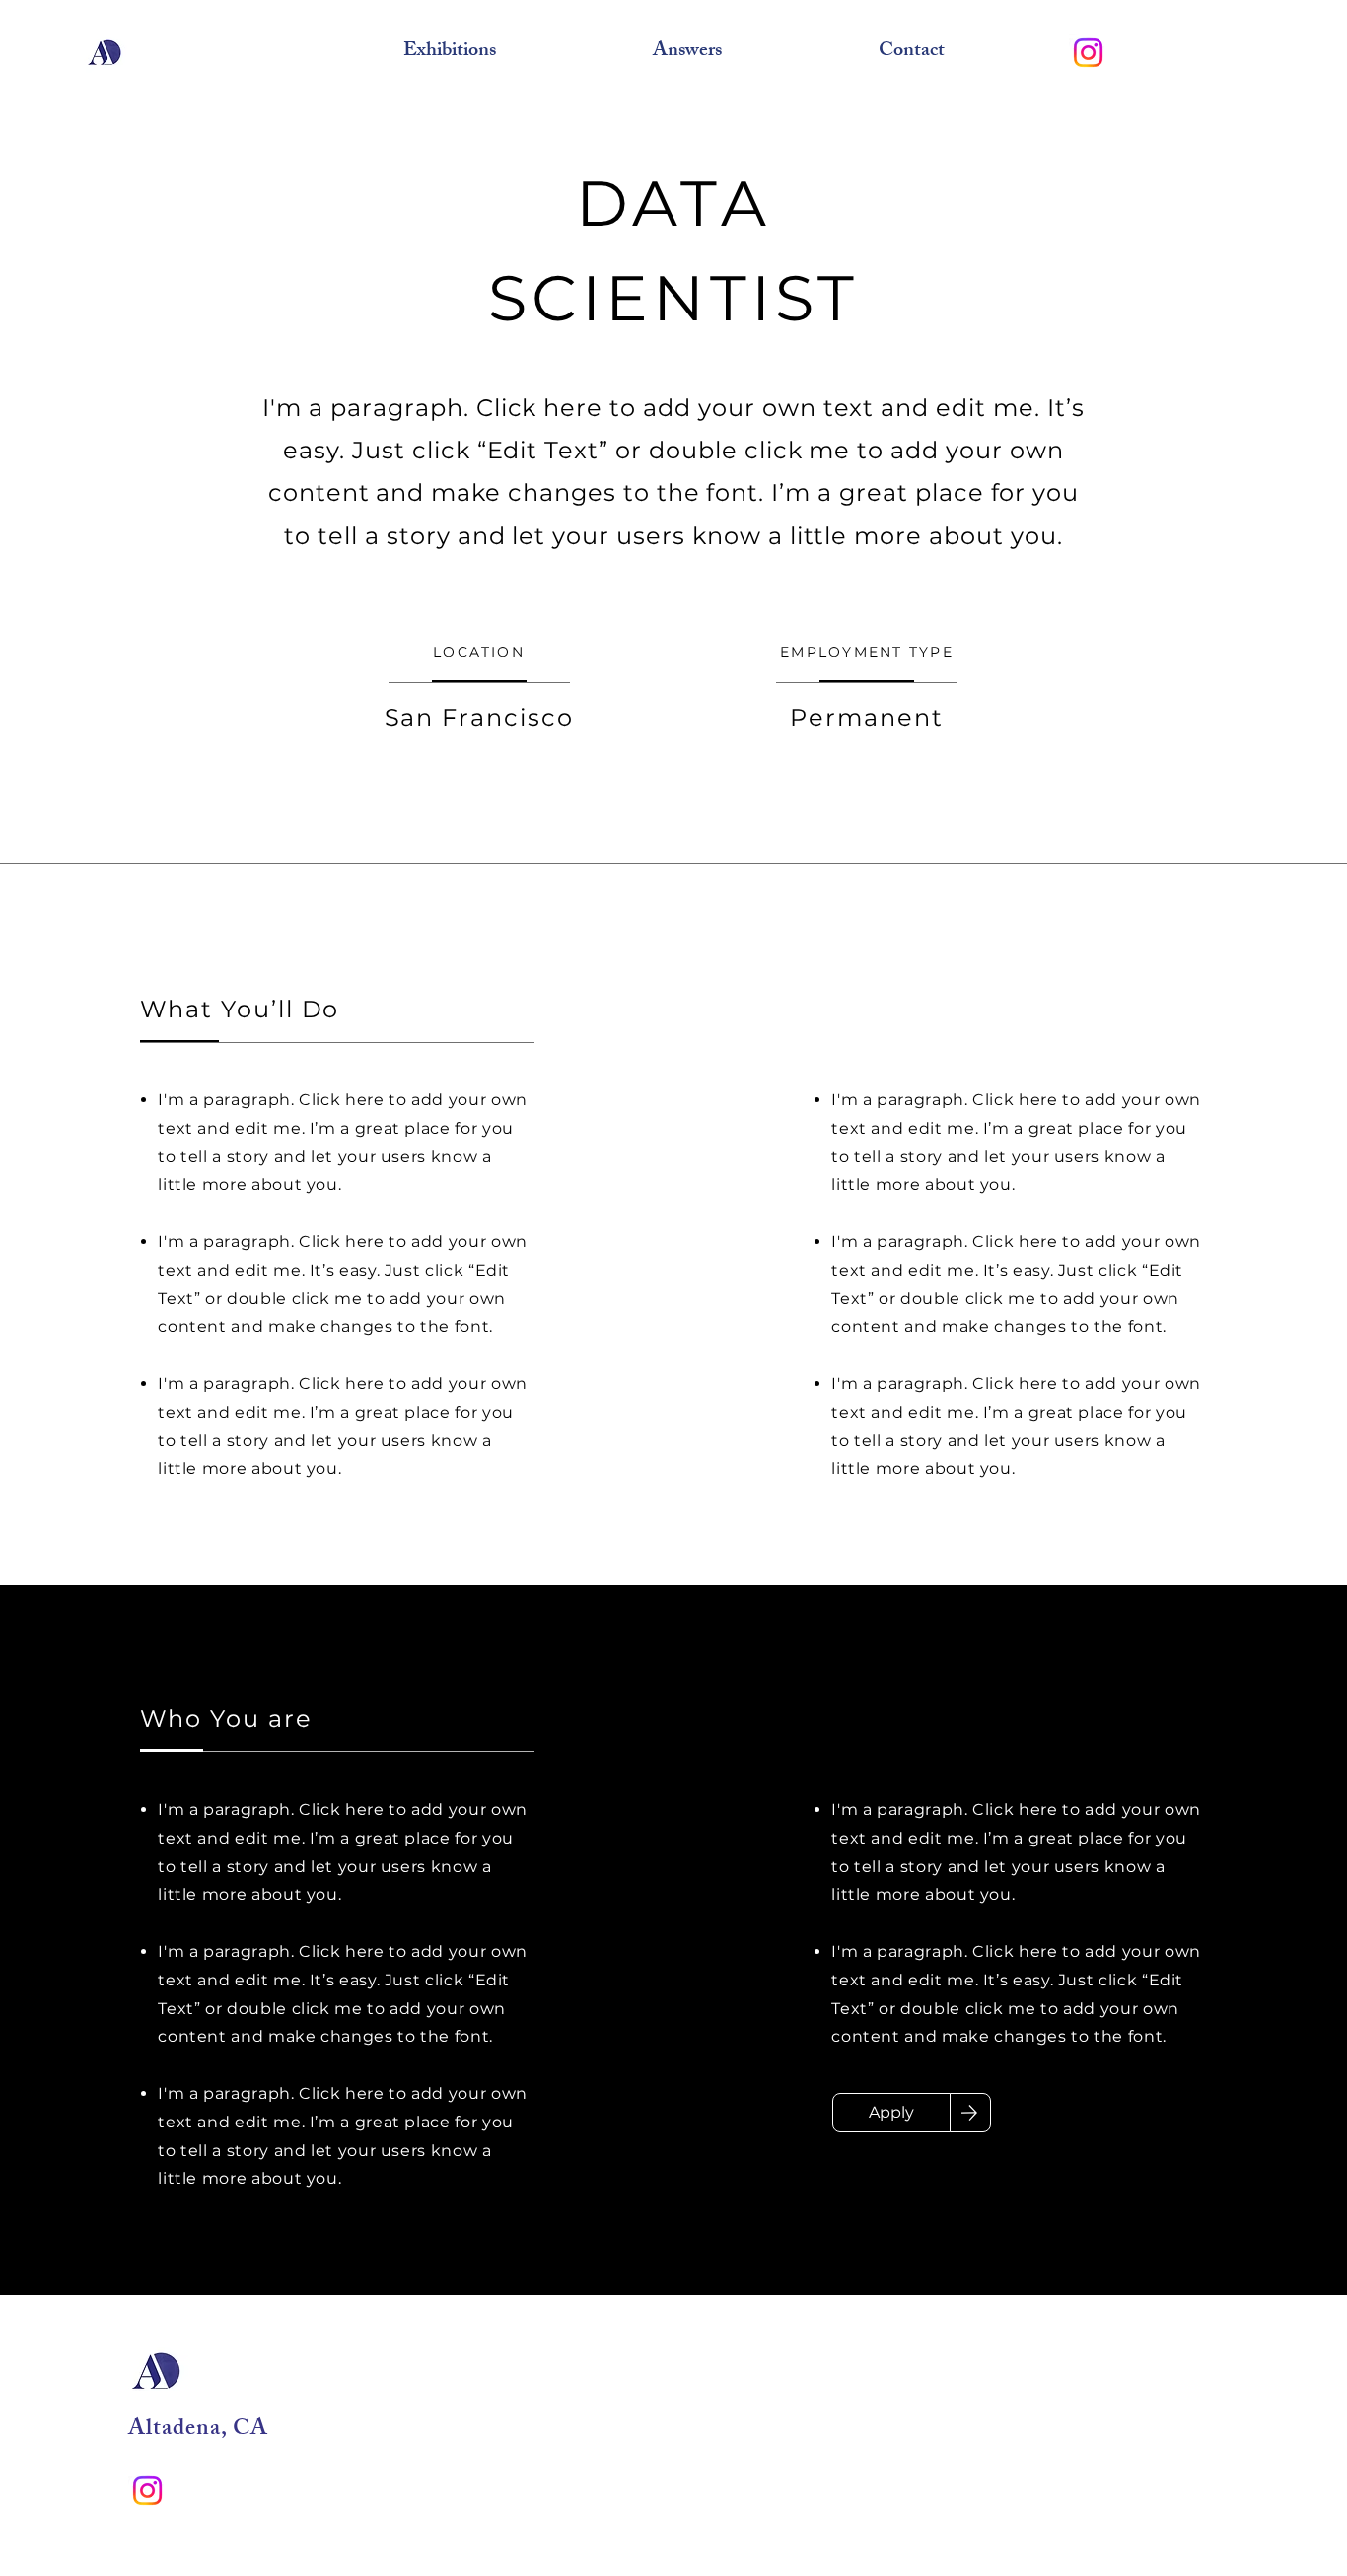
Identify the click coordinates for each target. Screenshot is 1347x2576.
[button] (449, 52)
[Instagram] (1088, 53)
